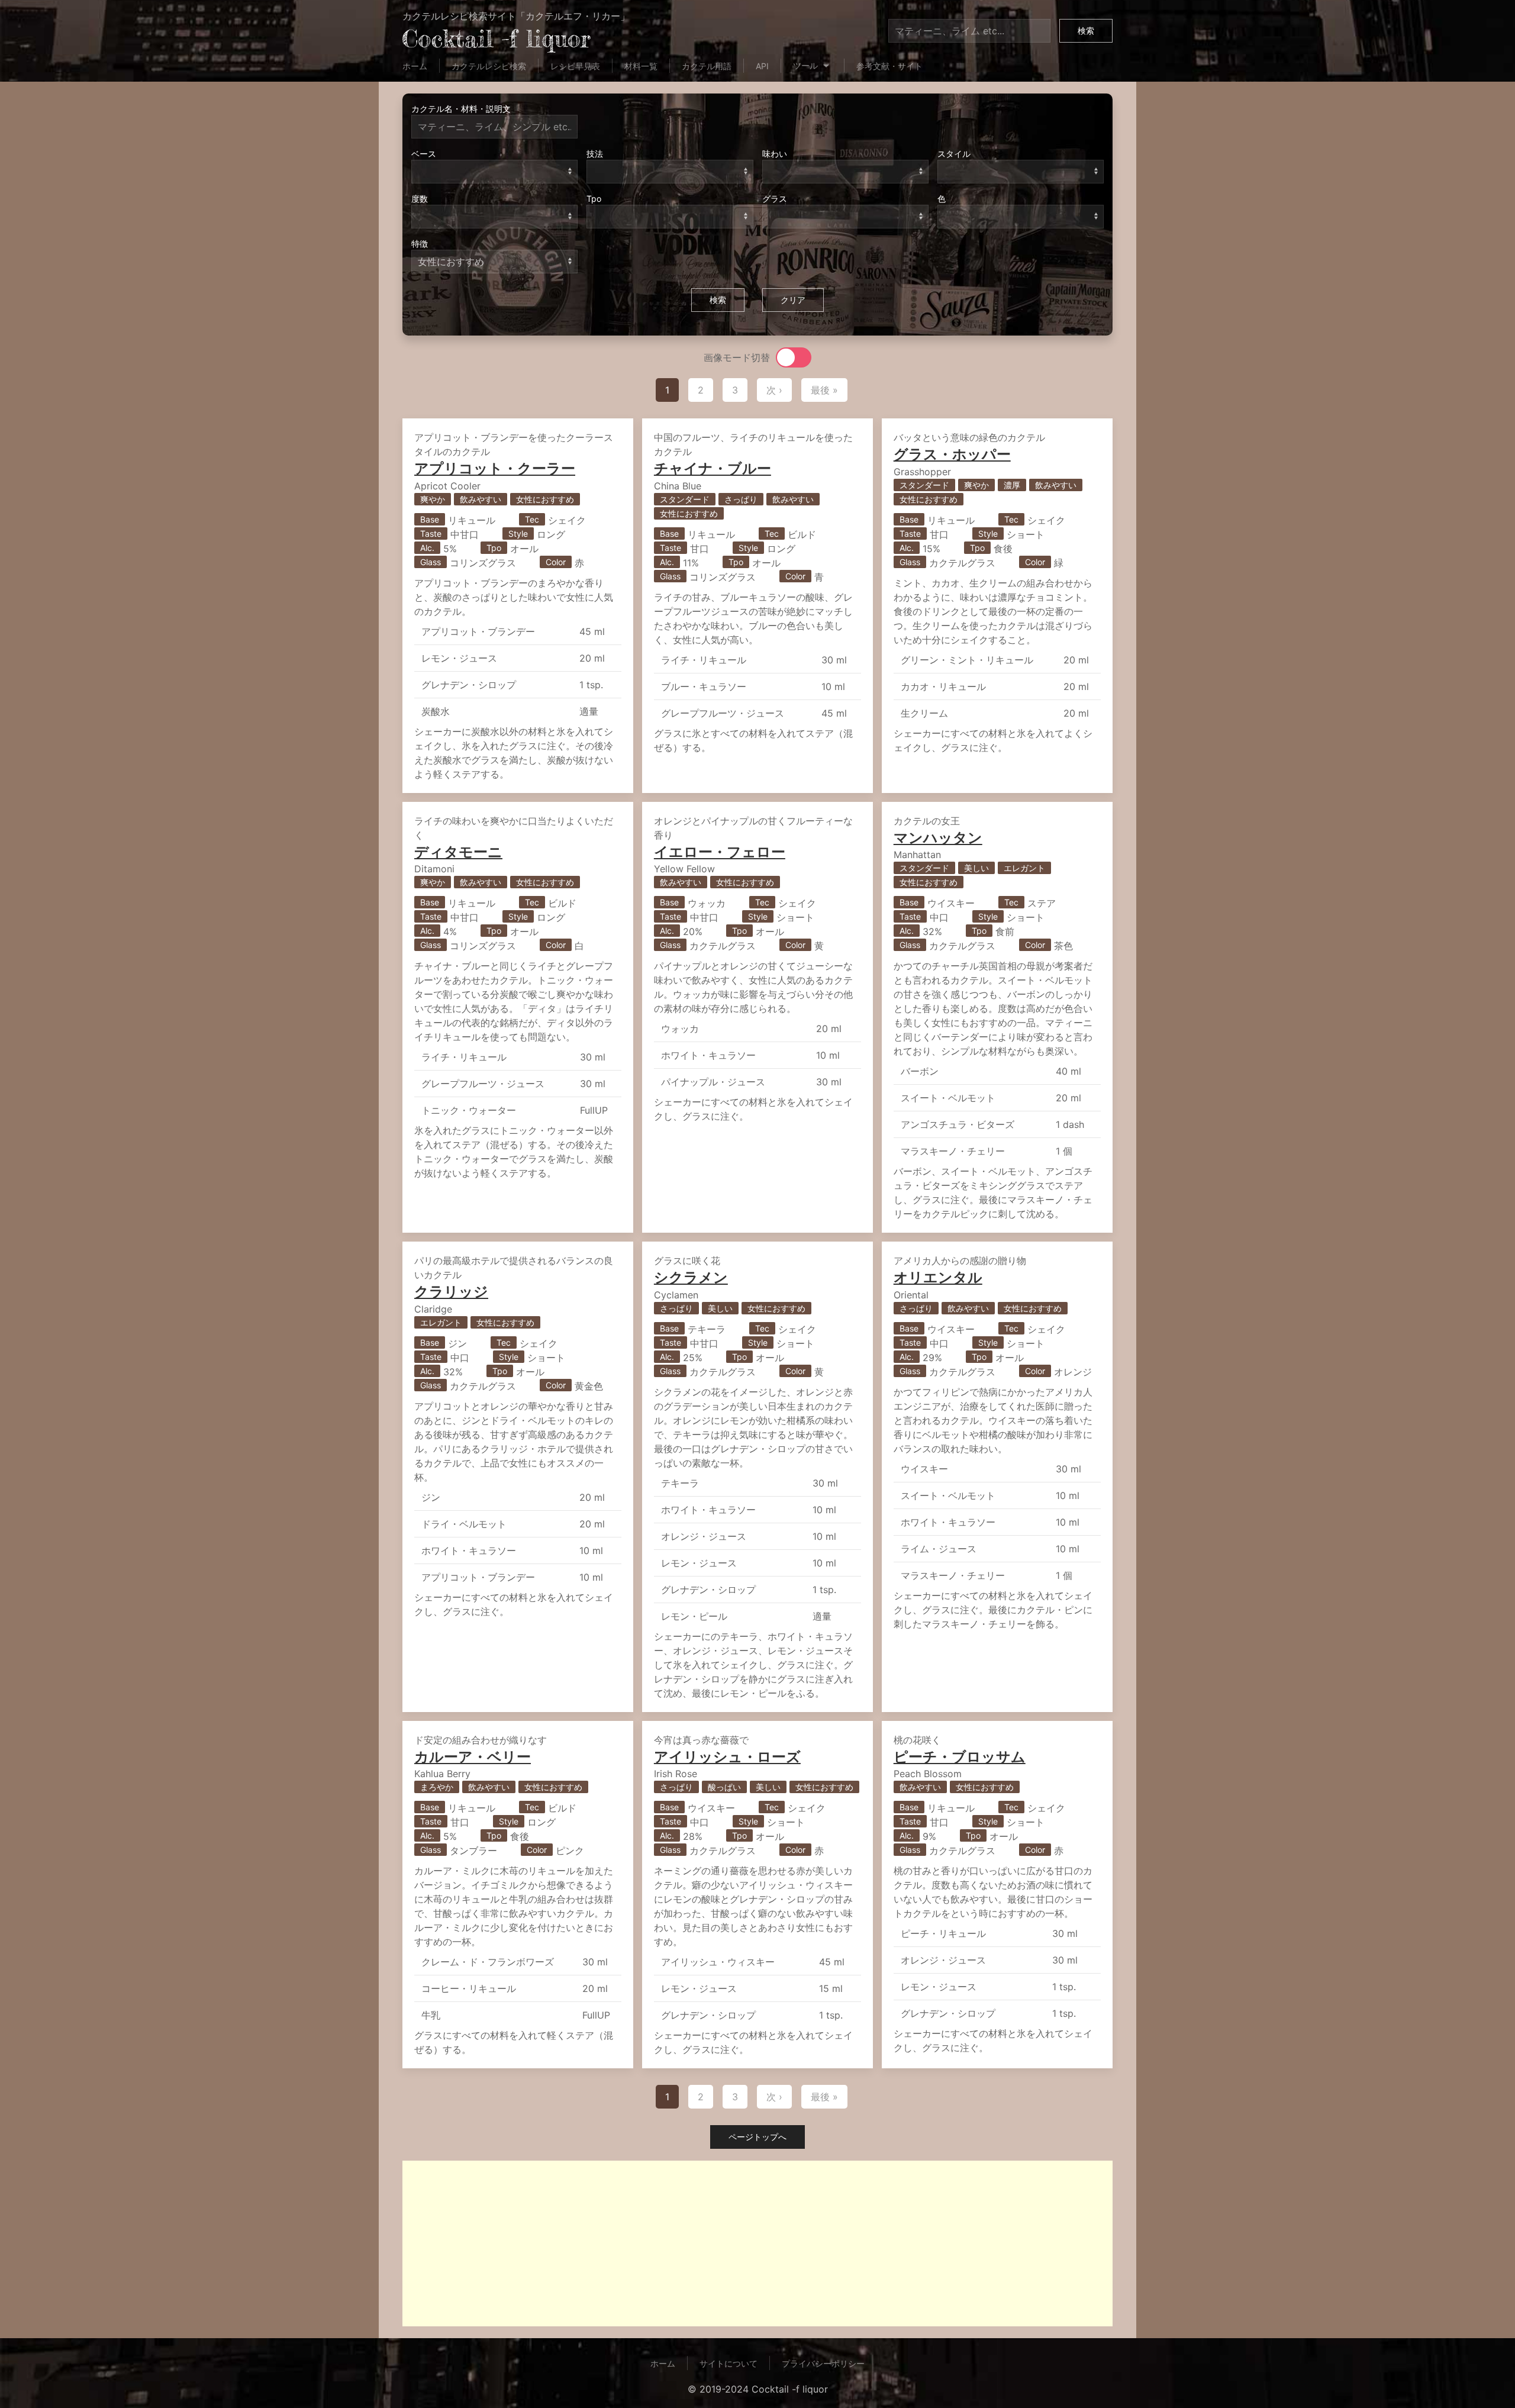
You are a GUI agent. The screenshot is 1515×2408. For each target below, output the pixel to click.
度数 (420, 199)
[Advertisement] (757, 2243)
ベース (424, 154)
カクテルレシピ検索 (489, 66)
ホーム (415, 66)
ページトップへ (757, 2137)
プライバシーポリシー (823, 2363)
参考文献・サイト (889, 66)
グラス (775, 199)
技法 (595, 154)
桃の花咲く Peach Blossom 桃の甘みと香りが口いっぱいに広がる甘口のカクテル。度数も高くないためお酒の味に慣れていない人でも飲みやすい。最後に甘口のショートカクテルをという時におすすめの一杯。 (993, 1894)
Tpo (594, 199)
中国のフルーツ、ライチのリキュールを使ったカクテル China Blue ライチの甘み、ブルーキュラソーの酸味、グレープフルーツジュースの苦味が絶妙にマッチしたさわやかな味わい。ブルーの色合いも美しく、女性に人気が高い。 (753, 592)
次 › (774, 390)
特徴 (420, 244)
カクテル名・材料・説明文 (461, 109)
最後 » (824, 390)
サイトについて (729, 2363)
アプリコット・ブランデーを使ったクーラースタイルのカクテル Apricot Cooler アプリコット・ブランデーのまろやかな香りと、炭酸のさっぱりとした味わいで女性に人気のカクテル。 (514, 606)
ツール (807, 65)
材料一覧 (641, 66)
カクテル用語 (707, 66)
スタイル (954, 154)
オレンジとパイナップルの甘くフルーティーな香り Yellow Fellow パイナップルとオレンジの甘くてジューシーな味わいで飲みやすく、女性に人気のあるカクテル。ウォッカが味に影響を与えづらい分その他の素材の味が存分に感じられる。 (753, 969)
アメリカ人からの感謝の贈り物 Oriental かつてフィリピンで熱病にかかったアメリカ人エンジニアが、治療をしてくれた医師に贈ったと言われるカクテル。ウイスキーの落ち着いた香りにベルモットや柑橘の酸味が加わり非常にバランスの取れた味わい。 (993, 1442)
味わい (775, 154)
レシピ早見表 (575, 66)
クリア (793, 300)
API (762, 66)
